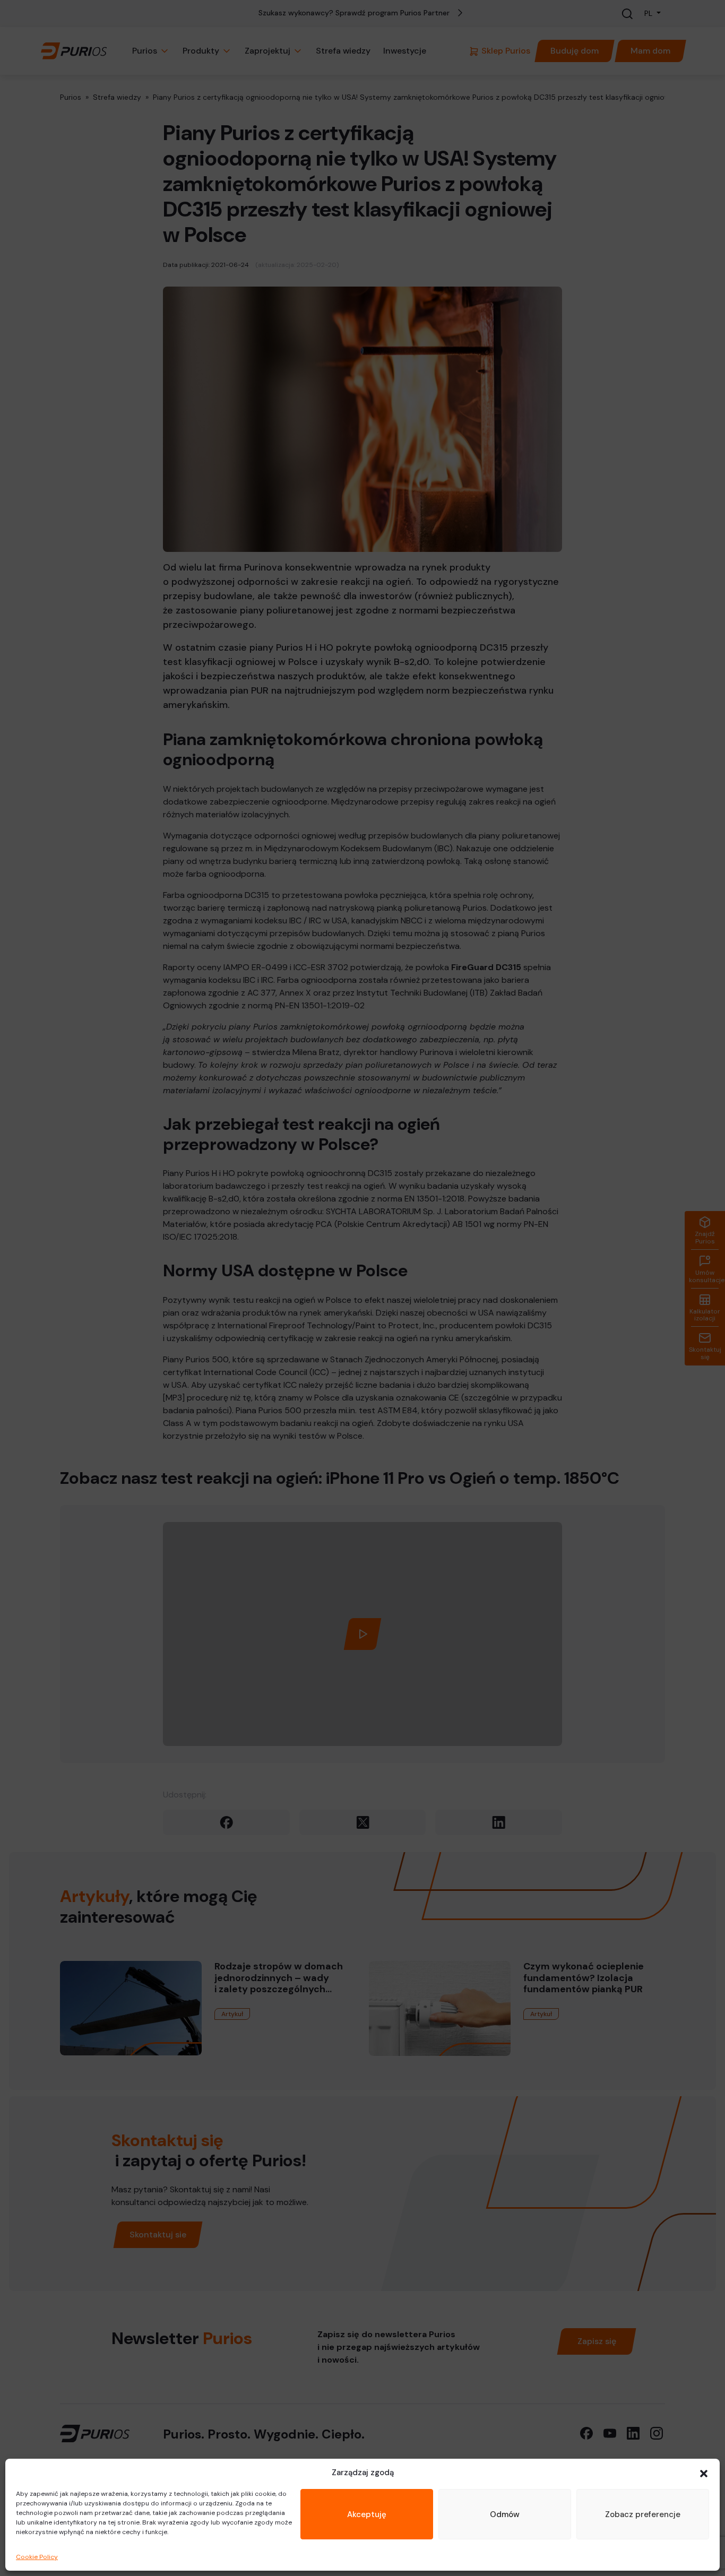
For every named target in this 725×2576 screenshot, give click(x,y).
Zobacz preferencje (643, 2514)
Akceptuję (367, 2514)
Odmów (505, 2514)
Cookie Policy (37, 2557)
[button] (704, 2473)
